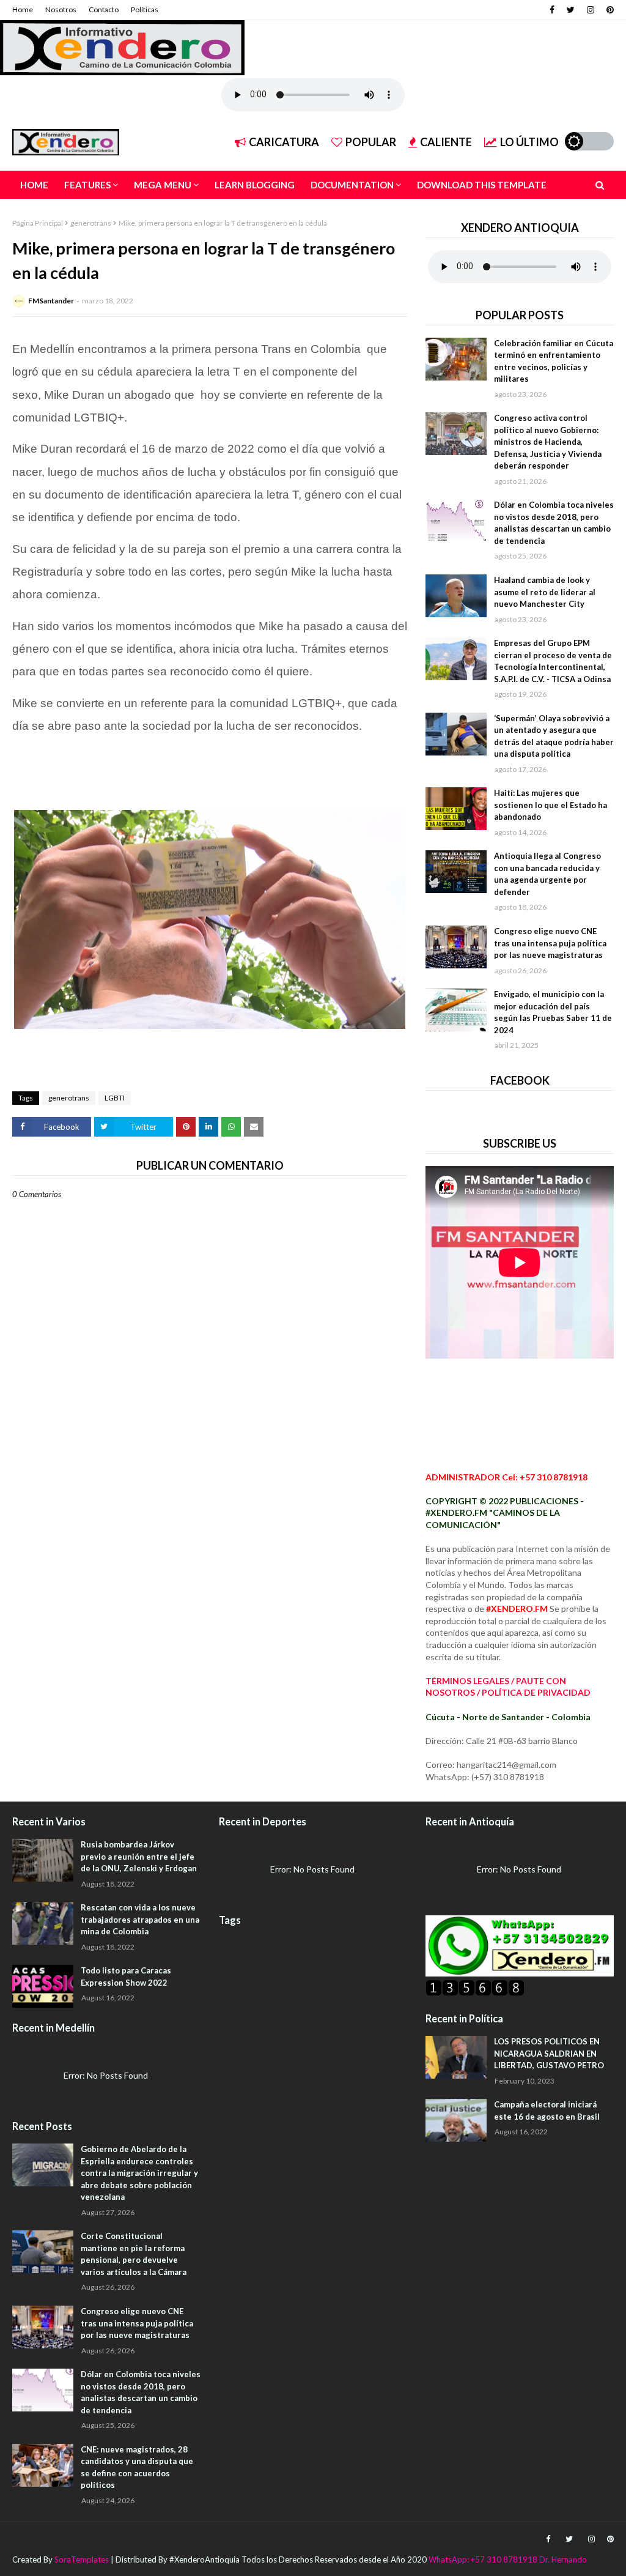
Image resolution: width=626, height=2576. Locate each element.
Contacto (104, 9)
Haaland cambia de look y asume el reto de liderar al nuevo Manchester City (545, 592)
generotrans (91, 223)
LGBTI (115, 1098)
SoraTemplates (82, 2559)
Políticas (145, 9)
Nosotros (61, 9)
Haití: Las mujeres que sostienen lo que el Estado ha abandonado (551, 805)
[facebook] (552, 10)
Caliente (446, 142)
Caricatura (284, 142)
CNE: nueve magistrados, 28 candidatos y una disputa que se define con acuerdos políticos (137, 2467)
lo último (529, 142)
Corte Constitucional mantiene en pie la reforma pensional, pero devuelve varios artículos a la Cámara (134, 2254)
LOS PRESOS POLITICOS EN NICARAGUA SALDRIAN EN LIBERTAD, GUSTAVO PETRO (549, 2053)
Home (23, 9)
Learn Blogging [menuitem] (255, 185)
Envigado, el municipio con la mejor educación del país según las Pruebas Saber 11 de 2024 (553, 1012)
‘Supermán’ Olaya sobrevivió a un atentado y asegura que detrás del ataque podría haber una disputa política (554, 736)
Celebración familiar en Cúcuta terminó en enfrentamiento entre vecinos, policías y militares (554, 361)
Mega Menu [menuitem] (163, 185)
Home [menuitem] (34, 185)
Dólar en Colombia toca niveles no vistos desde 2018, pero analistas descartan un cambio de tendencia (554, 523)
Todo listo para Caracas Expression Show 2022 (126, 1977)
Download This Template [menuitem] (482, 185)
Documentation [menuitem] (352, 185)
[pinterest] (609, 10)
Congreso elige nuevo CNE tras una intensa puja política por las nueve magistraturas (550, 943)
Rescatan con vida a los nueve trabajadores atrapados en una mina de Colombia (140, 1919)
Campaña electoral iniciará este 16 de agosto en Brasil (547, 2110)
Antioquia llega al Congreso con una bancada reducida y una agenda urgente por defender (547, 874)
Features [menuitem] (87, 185)
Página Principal (38, 223)
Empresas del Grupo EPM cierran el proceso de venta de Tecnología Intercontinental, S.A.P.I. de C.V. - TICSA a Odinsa (553, 661)
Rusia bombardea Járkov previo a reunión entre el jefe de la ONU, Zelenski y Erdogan (139, 1856)
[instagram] (591, 10)
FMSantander (51, 301)
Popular (371, 142)
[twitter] (571, 10)
